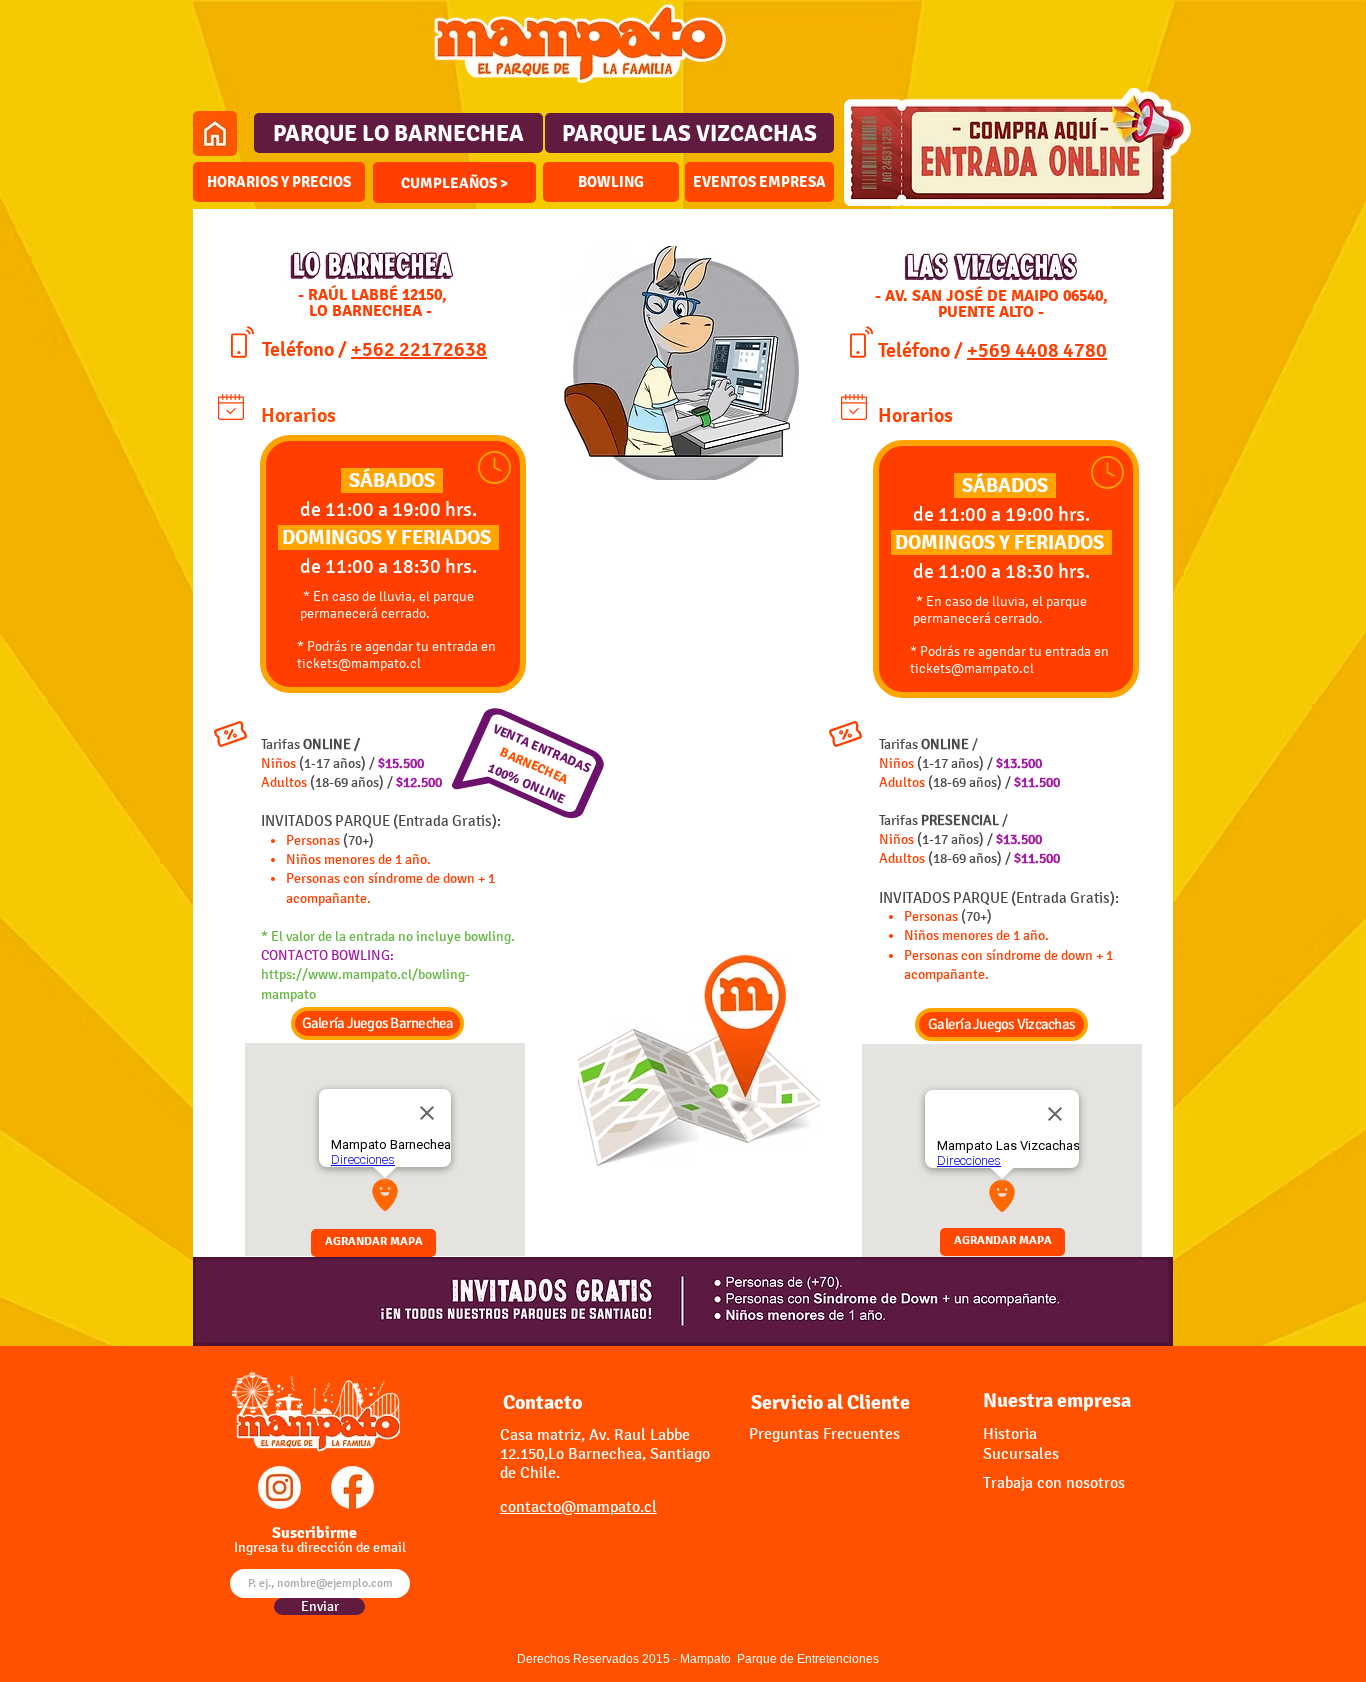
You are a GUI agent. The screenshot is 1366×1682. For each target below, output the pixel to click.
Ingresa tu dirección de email (320, 1548)
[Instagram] (279, 1487)
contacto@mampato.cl (578, 1506)
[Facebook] (352, 1487)
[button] (454, 182)
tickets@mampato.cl (359, 663)
